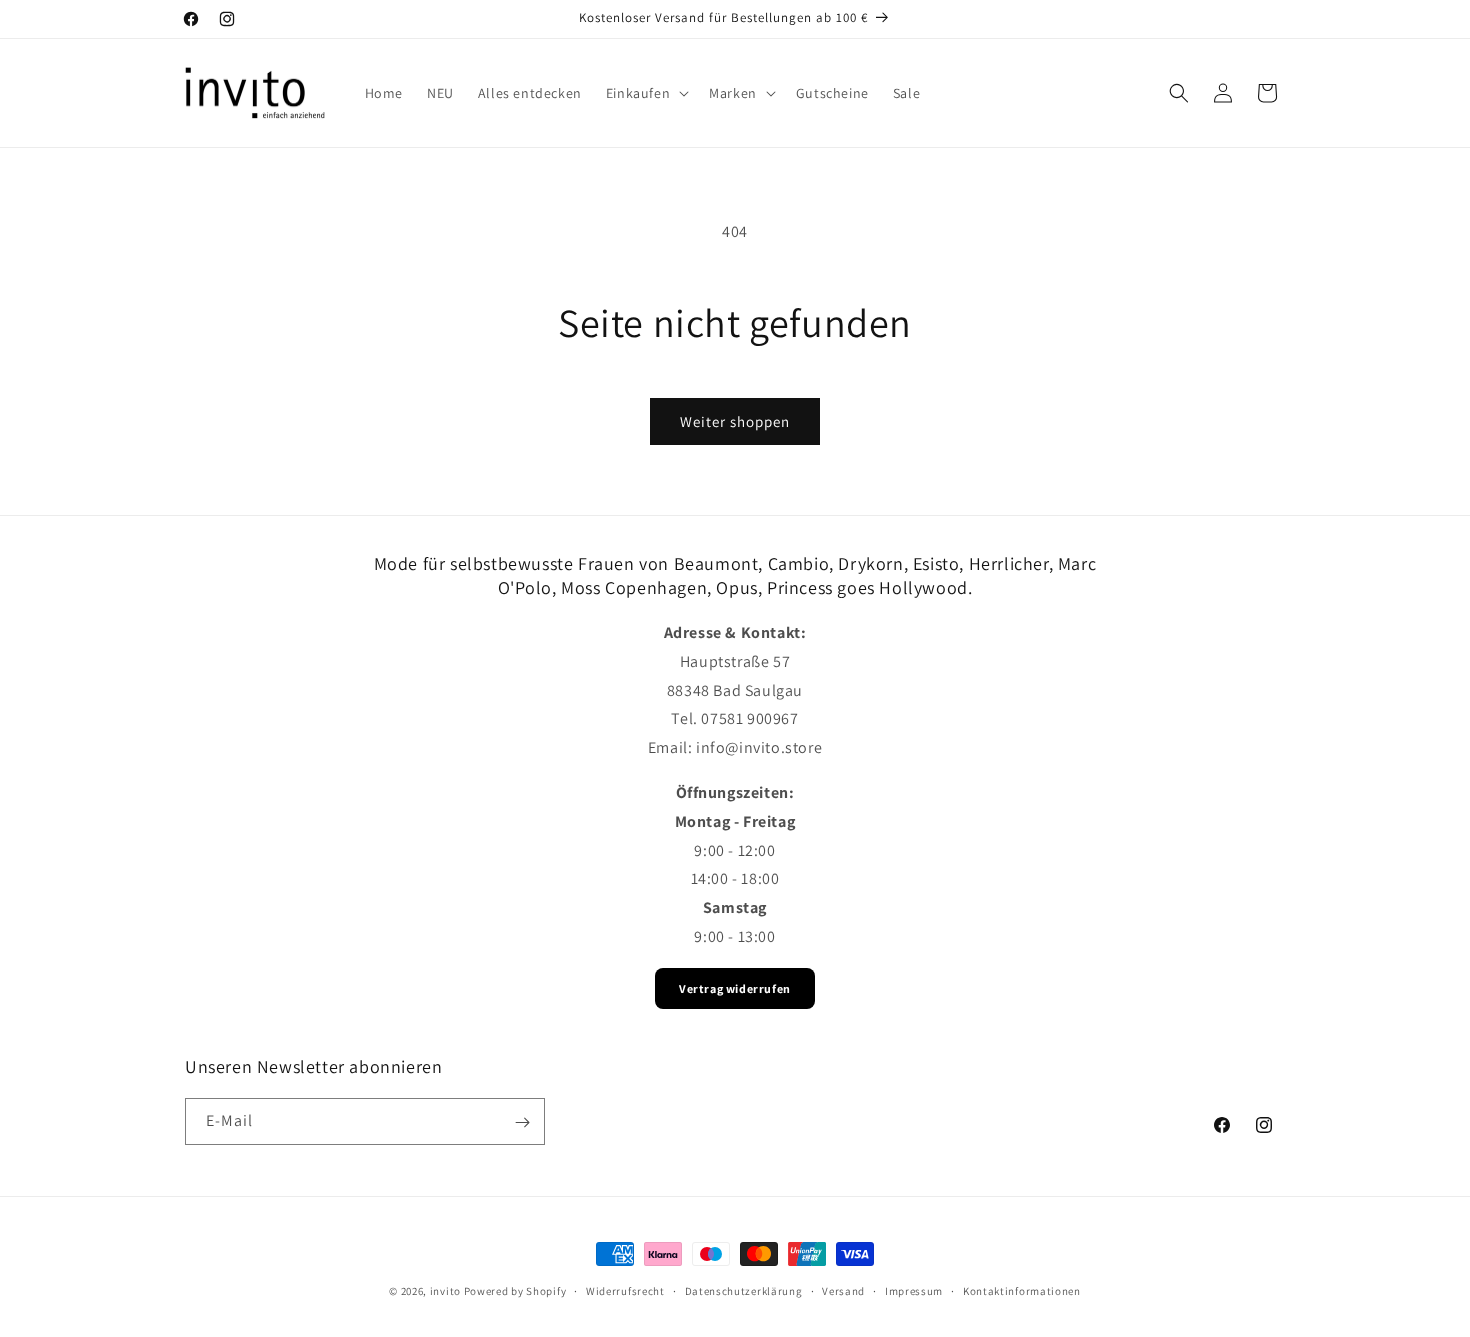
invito (445, 1291)
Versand (843, 1291)
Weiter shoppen (735, 421)
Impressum (914, 1291)
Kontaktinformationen (1022, 1291)
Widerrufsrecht (625, 1291)
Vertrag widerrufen (735, 988)
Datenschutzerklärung (744, 1291)
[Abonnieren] (522, 1122)
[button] (645, 93)
